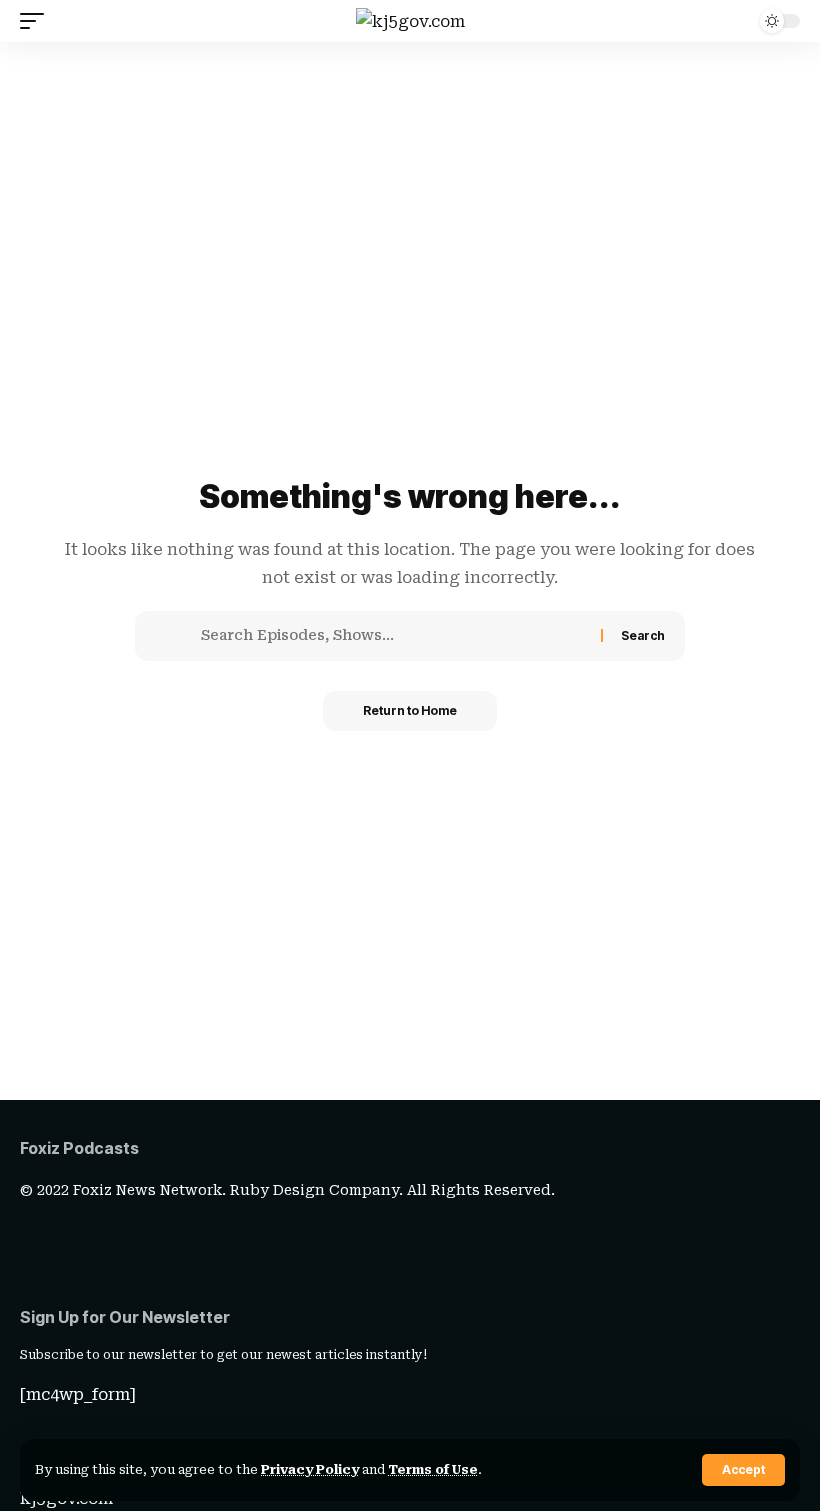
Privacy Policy (310, 1469)
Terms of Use (433, 1469)
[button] (743, 1470)
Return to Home (410, 710)
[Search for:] (393, 636)
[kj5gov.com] (410, 21)
